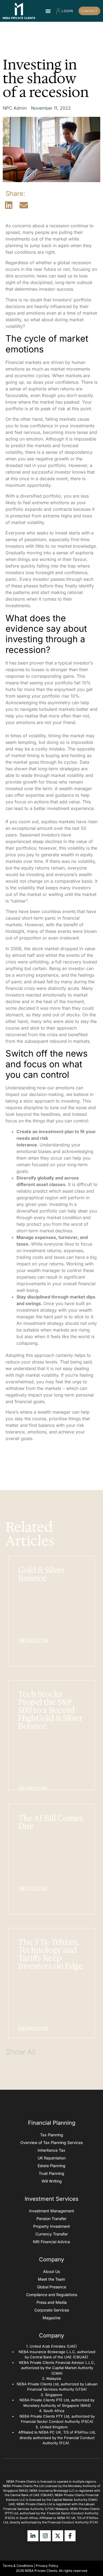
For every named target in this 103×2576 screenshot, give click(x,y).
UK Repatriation (52, 2158)
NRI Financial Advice (51, 2242)
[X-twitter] (58, 2536)
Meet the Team (51, 2279)
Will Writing (52, 2181)
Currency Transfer (52, 2234)
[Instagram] (45, 2536)
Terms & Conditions (18, 2566)
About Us (51, 2271)
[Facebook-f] (70, 2536)
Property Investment (52, 2226)
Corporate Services (52, 2310)
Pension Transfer (51, 2219)
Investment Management (52, 2211)
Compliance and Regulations (52, 2295)
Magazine (51, 2318)
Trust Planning (51, 2173)
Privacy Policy (47, 2566)
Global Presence (52, 2287)
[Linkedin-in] (33, 2536)
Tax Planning (52, 2135)
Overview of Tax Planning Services (51, 2142)
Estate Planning (51, 2166)
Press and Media (52, 2302)
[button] (9, 205)
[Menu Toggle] (48, 11)
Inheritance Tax (51, 2150)
